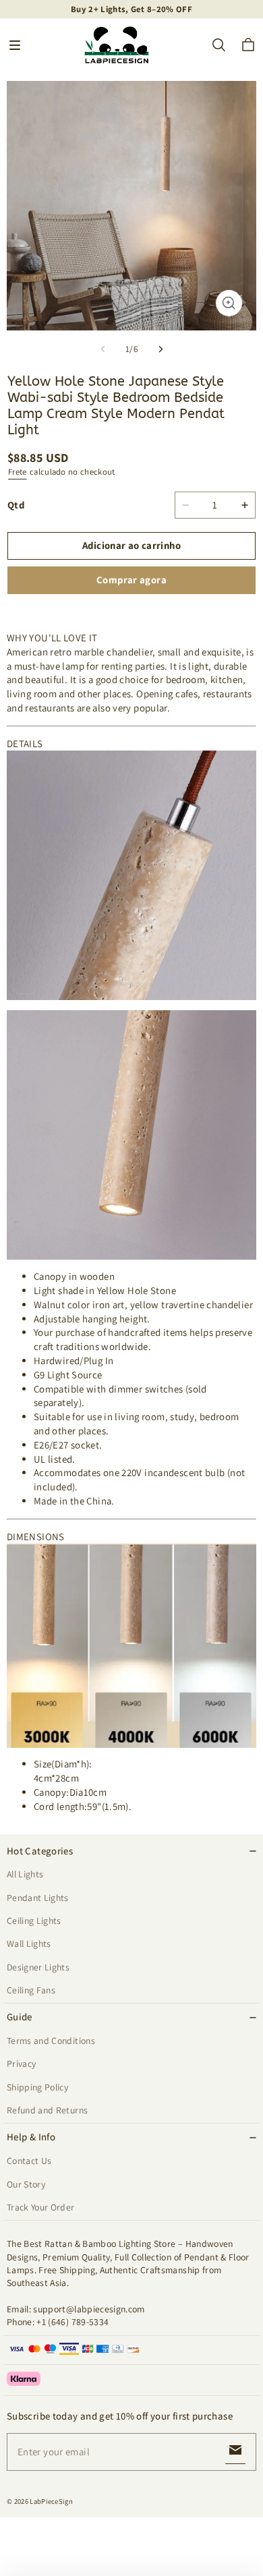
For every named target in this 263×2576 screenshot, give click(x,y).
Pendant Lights (38, 1898)
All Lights (25, 1874)
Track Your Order (41, 2207)
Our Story (26, 2184)
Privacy (21, 2063)
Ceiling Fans (31, 1990)
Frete (18, 472)
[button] (15, 45)
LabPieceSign (51, 2501)
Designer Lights (38, 1967)
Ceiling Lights (34, 1921)
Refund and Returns (47, 2110)
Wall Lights (29, 1943)
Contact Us (29, 2161)
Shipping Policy (37, 2087)
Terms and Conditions (51, 2041)
